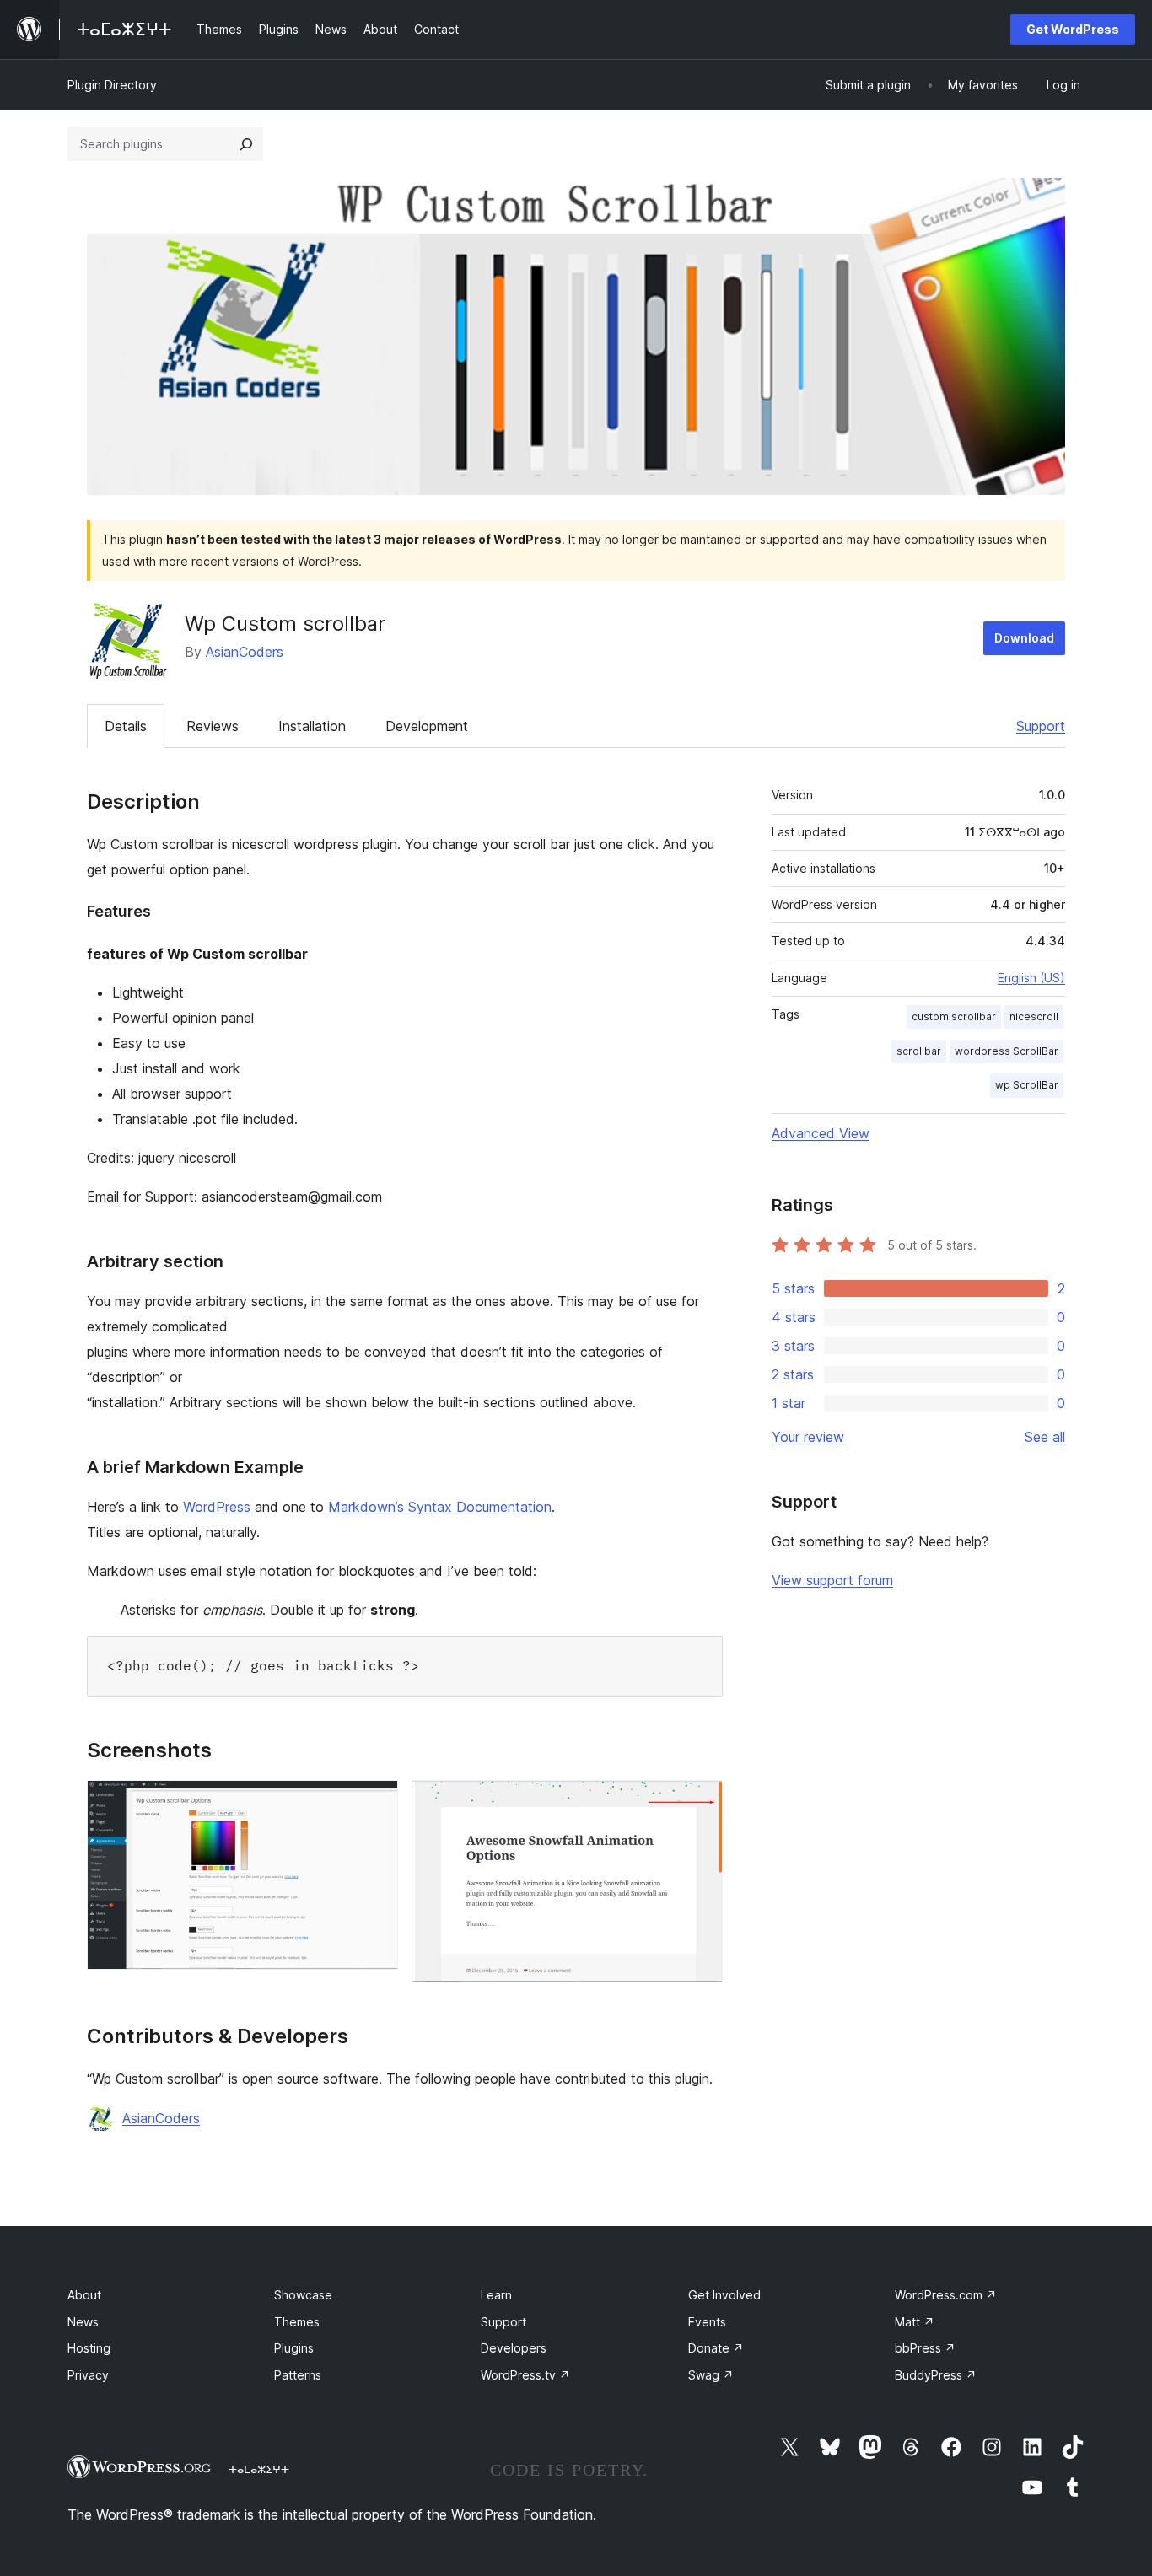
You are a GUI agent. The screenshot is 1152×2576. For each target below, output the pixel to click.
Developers (514, 2348)
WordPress (217, 1507)
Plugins (294, 2348)
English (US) (1031, 978)
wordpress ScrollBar (1007, 1051)
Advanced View (821, 1133)
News (83, 2322)
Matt (915, 2322)
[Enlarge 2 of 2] (700, 1803)
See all (1045, 1437)
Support (1041, 726)
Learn (496, 2295)
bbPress (925, 2348)
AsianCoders (245, 652)
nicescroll (1034, 1016)
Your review (808, 1437)
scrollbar (919, 1051)
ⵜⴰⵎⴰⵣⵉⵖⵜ (259, 2469)
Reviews (213, 726)
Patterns (298, 2375)
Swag (711, 2375)
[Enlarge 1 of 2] (375, 1803)
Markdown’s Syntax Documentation (440, 1507)
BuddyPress (936, 2375)
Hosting (89, 2348)
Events (707, 2322)
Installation (312, 726)
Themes (297, 2322)
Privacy (88, 2375)
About (84, 2295)
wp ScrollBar (1027, 1085)
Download (1024, 638)
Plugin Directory (112, 85)
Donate (716, 2348)
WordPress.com (946, 2295)
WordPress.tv (525, 2375)
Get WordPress (1073, 29)
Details (126, 726)
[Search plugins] (246, 144)
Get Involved (724, 2295)
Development (427, 726)
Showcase (303, 2295)
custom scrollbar (954, 1016)
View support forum (832, 1580)
